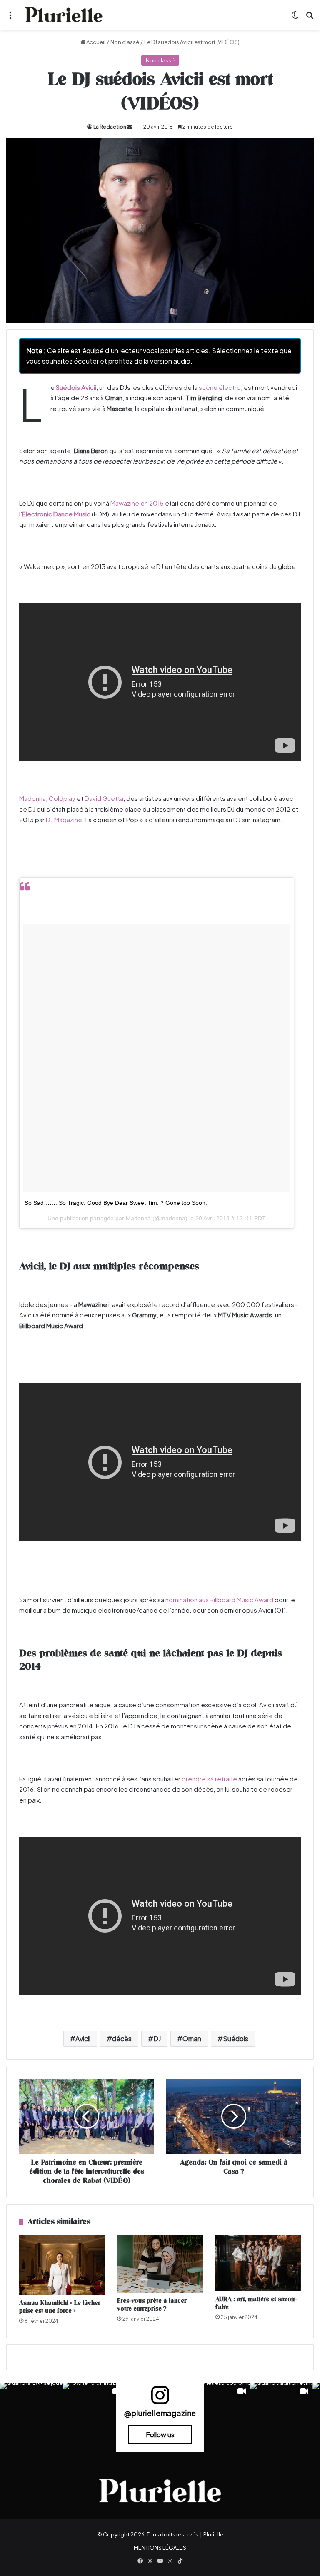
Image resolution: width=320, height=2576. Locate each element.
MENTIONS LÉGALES (160, 2548)
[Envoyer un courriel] (130, 127)
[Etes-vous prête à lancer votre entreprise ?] (160, 2264)
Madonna (32, 798)
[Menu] (10, 18)
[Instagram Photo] (31, 2414)
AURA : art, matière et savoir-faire (256, 2303)
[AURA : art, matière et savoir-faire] (258, 2263)
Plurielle (213, 2534)
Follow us (160, 2434)
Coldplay (62, 798)
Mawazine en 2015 (137, 503)
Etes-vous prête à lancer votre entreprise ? (152, 2305)
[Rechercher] (310, 18)
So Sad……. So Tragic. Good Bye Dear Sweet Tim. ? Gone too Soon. (116, 1203)
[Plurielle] (64, 15)
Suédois (236, 2039)
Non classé (125, 42)
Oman (192, 2039)
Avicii (83, 2039)
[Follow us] (160, 2398)
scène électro (220, 387)
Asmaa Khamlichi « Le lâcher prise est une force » (60, 2307)
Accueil (95, 42)
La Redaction (110, 127)
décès (122, 2039)
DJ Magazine (64, 819)
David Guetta (104, 798)
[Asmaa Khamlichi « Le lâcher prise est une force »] (62, 2265)
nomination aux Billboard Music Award (219, 1600)
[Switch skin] (295, 18)
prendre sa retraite (209, 1779)
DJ (157, 2039)
